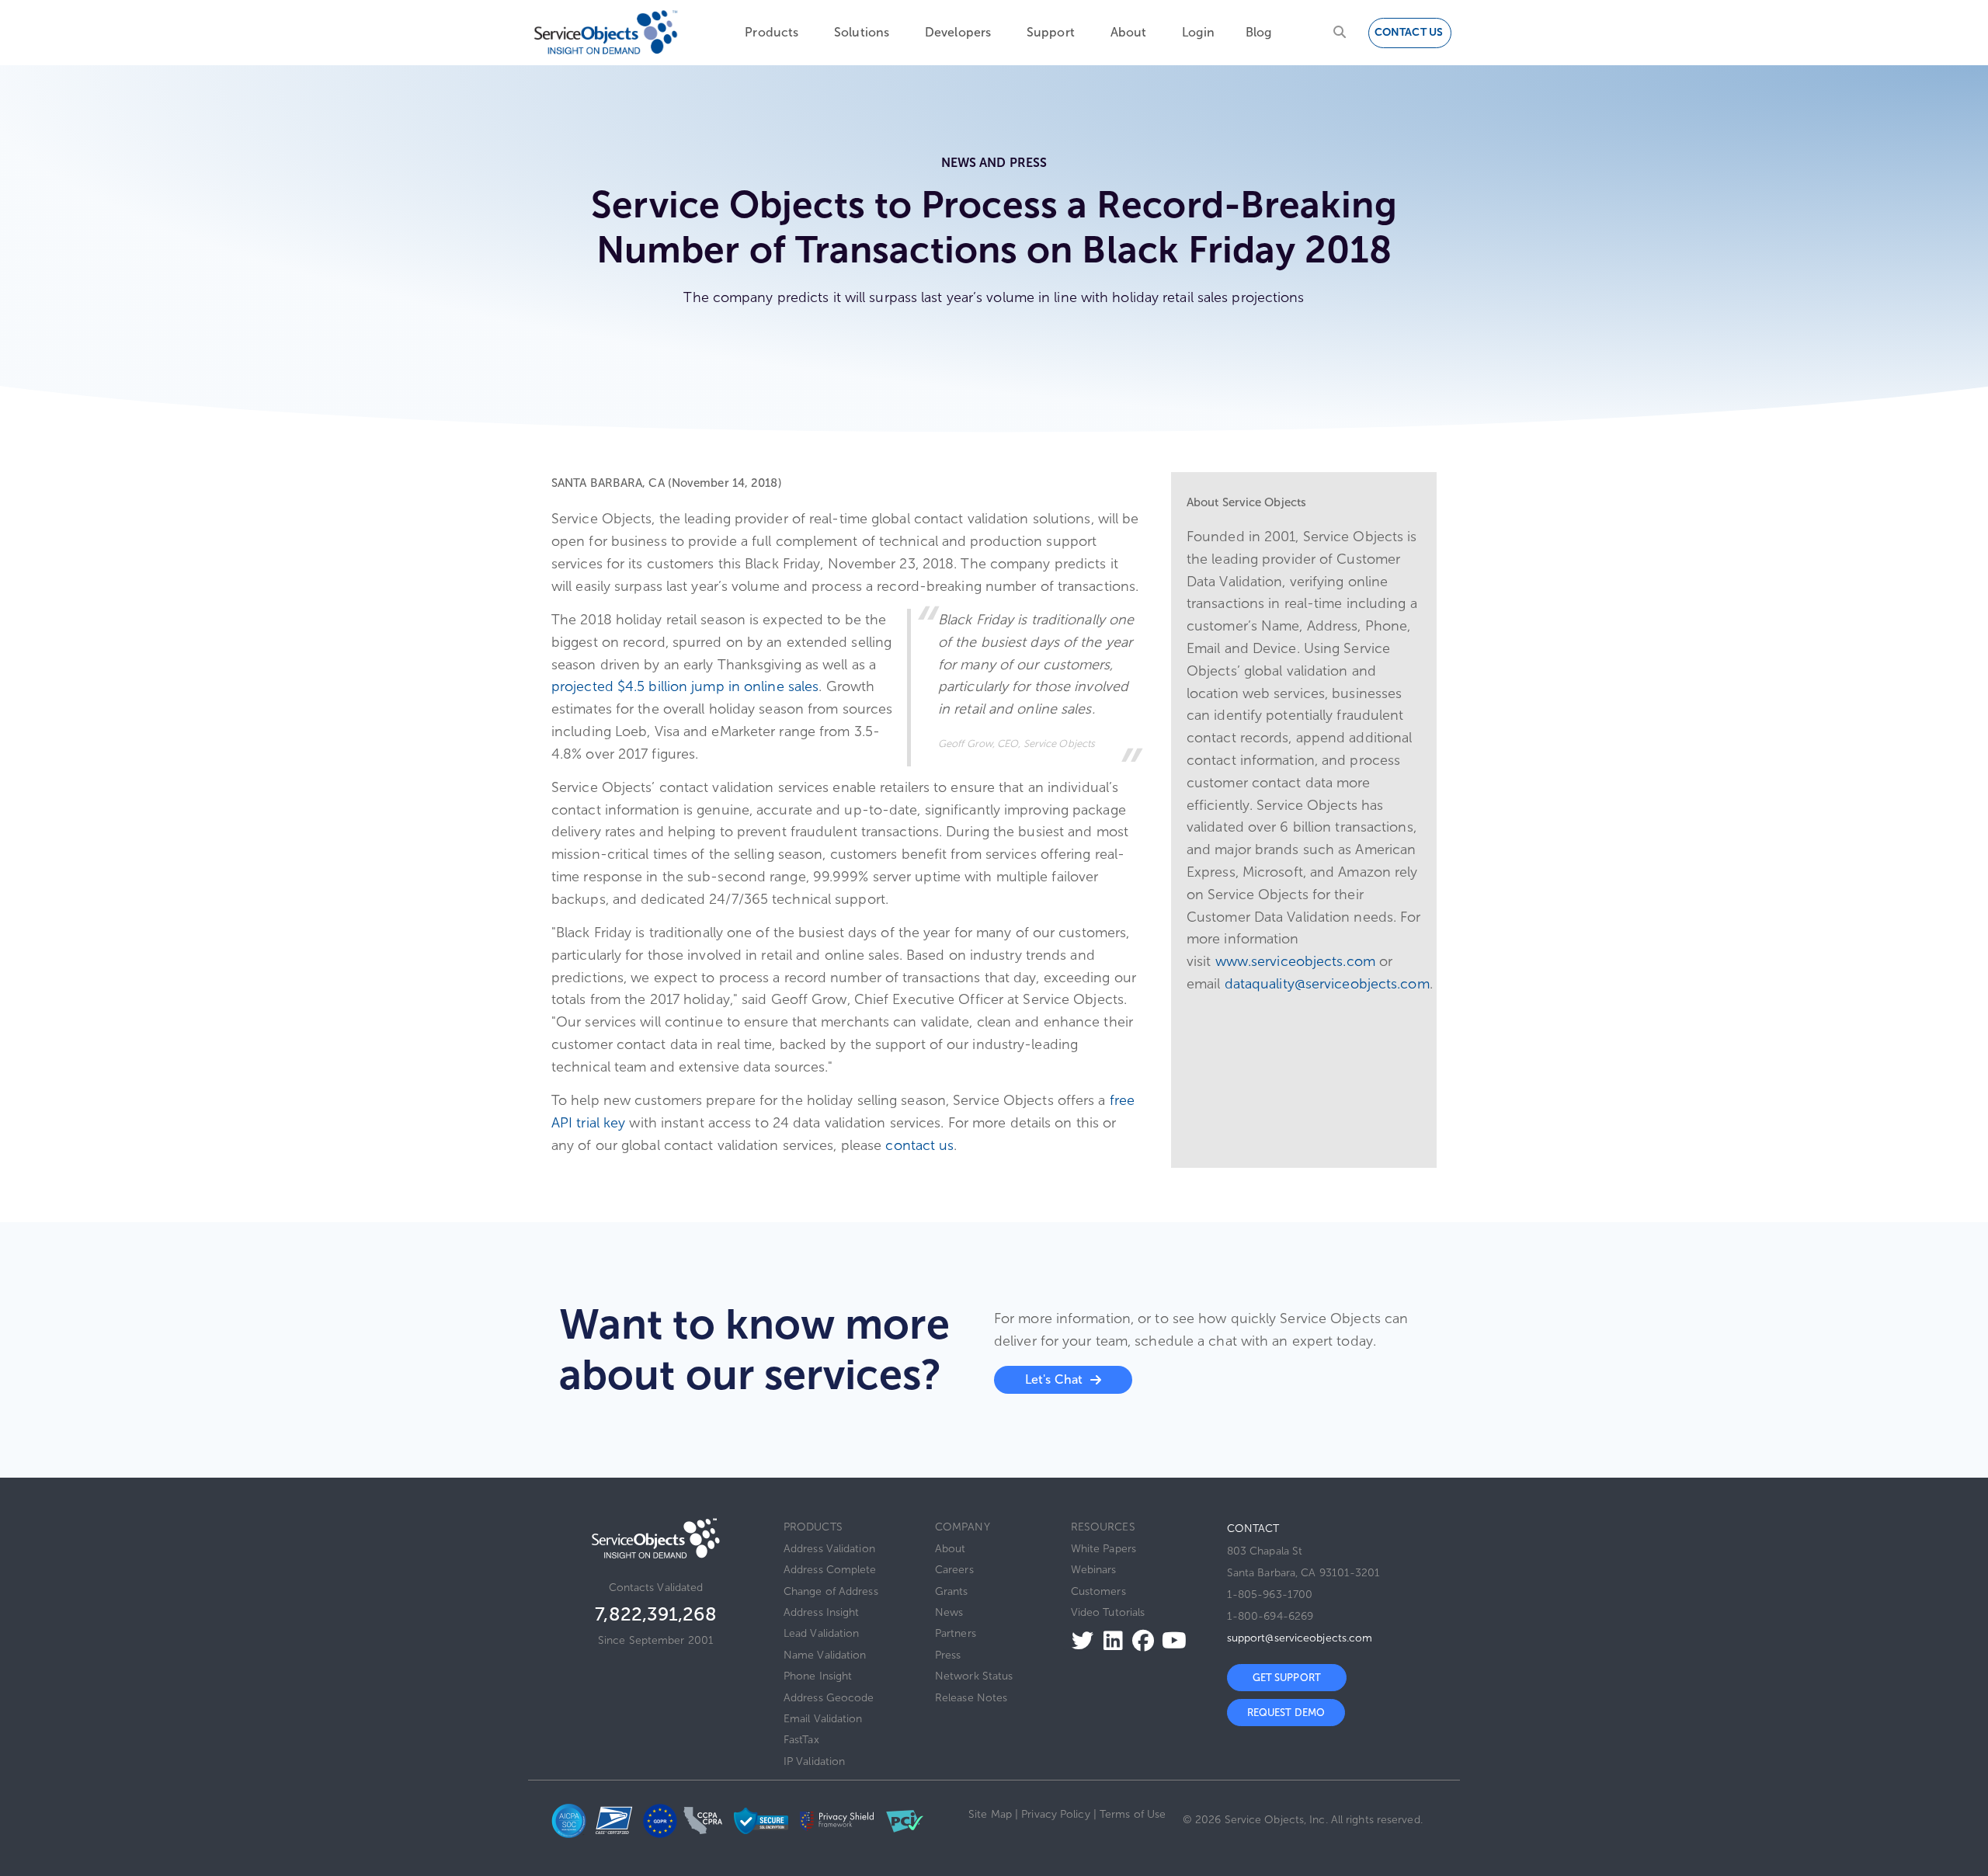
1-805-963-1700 (1270, 1595)
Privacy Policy (1055, 1814)
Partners (956, 1633)
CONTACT (1253, 1529)
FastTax (801, 1740)
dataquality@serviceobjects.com (1327, 984)
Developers (958, 32)
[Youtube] (1170, 1640)
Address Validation (829, 1549)
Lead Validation (822, 1633)
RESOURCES (1103, 1527)
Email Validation (823, 1719)
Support (1051, 32)
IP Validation (814, 1761)
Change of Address (831, 1591)
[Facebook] (1139, 1640)
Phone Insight (818, 1676)
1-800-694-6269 (1270, 1616)
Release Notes (971, 1698)
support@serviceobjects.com (1300, 1638)
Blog (1258, 32)
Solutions (862, 32)
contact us (919, 1145)
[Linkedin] (1109, 1640)
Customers (1098, 1591)
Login (1198, 32)
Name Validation (825, 1655)
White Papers (1103, 1549)
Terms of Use (1133, 1814)
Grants (952, 1591)
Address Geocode (829, 1698)
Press (948, 1655)
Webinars (1094, 1570)
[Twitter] (1078, 1640)
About (1129, 32)
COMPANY (963, 1527)
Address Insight (822, 1612)
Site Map (990, 1814)
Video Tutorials (1108, 1612)
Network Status (974, 1676)
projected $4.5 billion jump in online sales (685, 686)
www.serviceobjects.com (1295, 961)
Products (772, 32)
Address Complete (830, 1570)
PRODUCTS (813, 1527)
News (949, 1612)
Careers (954, 1570)
